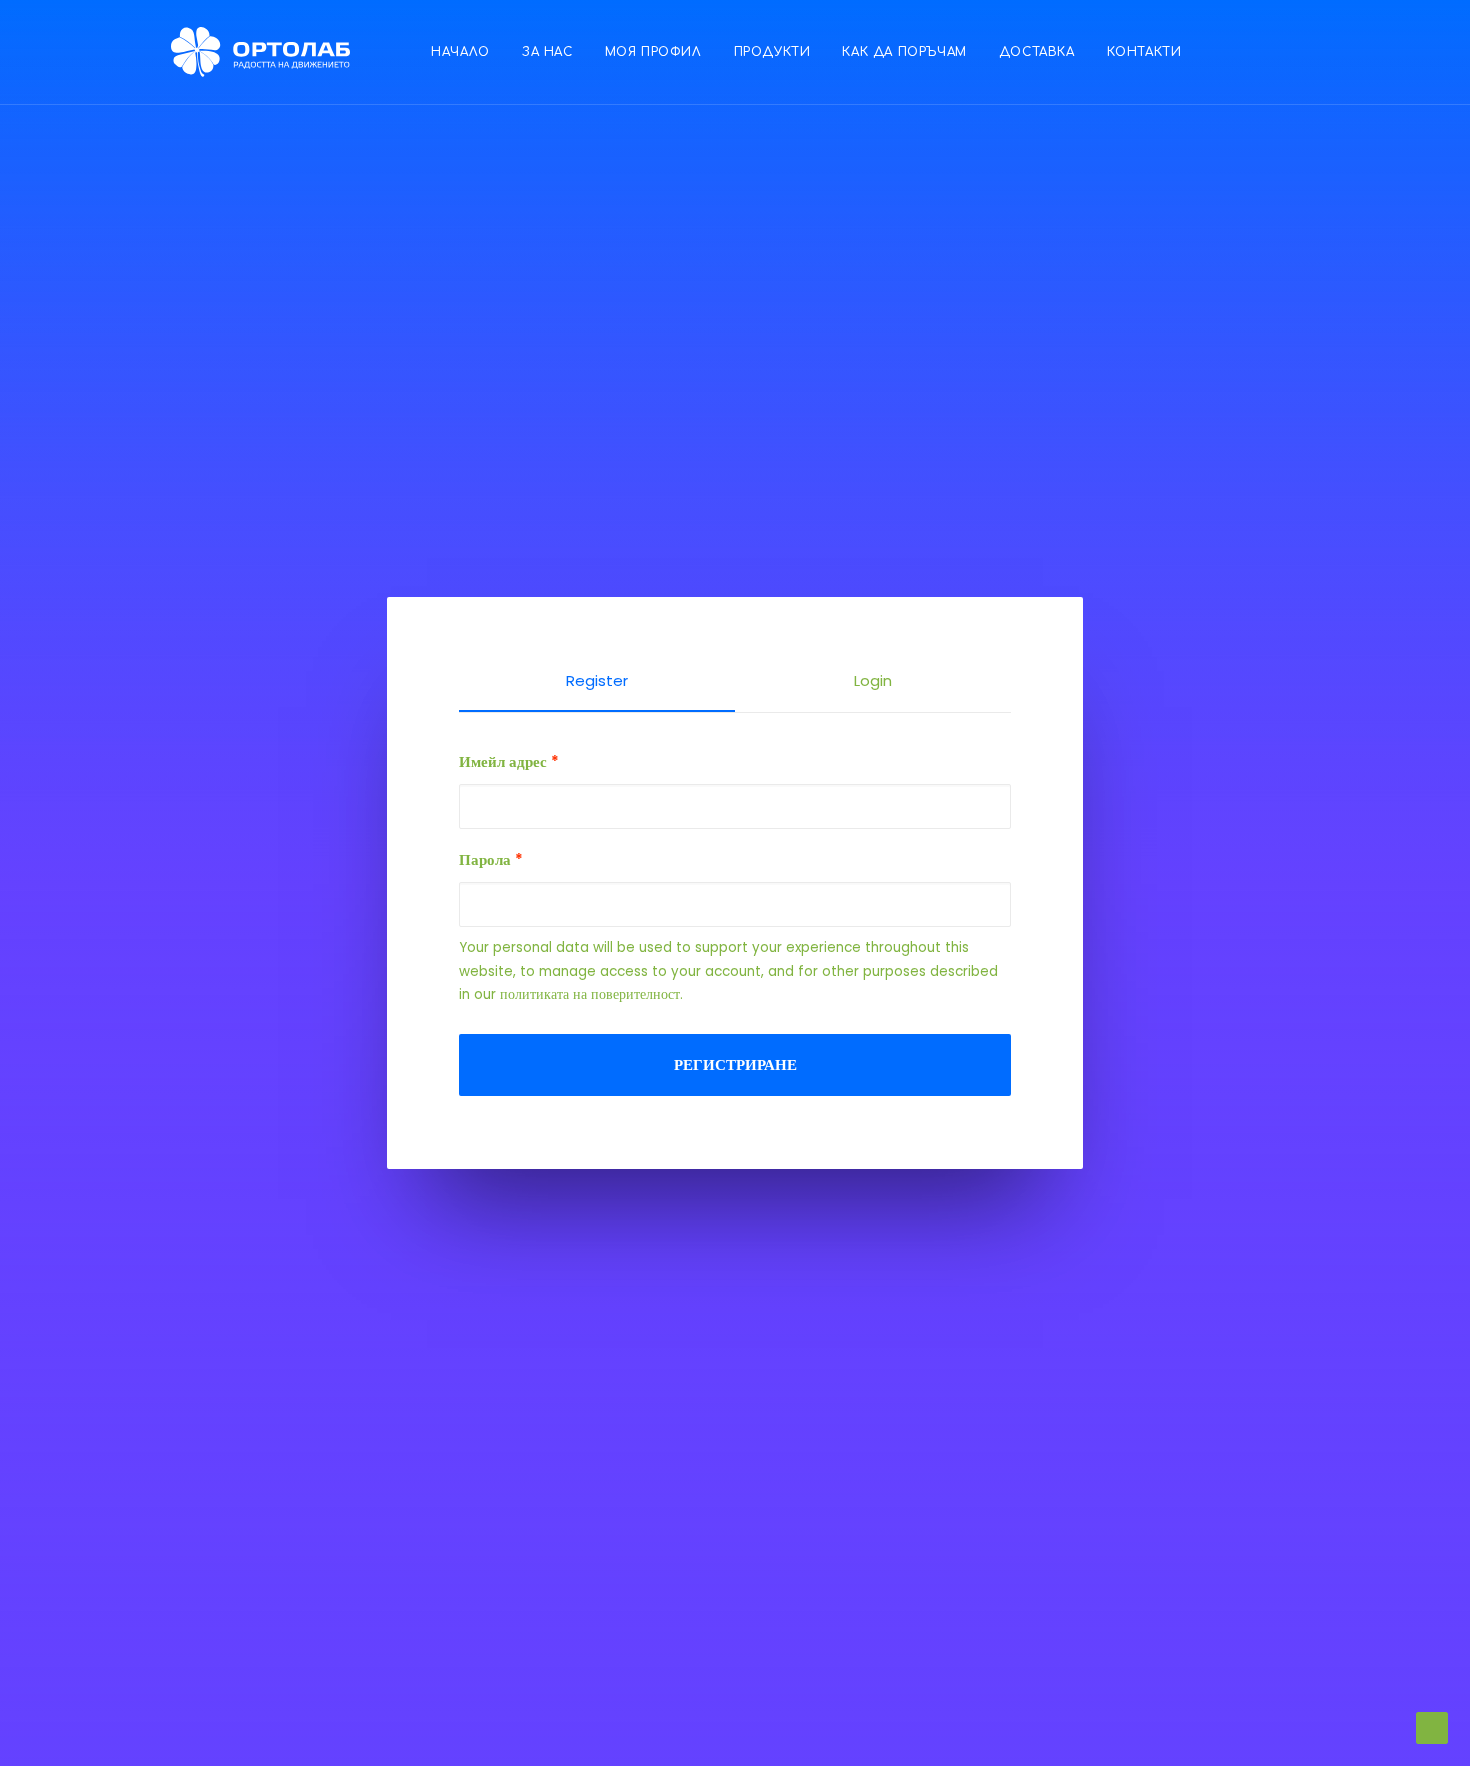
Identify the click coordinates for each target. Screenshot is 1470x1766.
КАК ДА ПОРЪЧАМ (904, 52)
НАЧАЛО (460, 52)
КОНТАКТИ (1144, 52)
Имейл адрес (509, 761)
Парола (491, 859)
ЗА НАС (547, 52)
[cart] (1393, 52)
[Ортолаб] (260, 52)
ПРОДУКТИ (772, 52)
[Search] (1365, 52)
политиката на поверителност (590, 994)
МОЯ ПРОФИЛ (653, 52)
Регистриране (735, 1064)
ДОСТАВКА (1037, 52)
